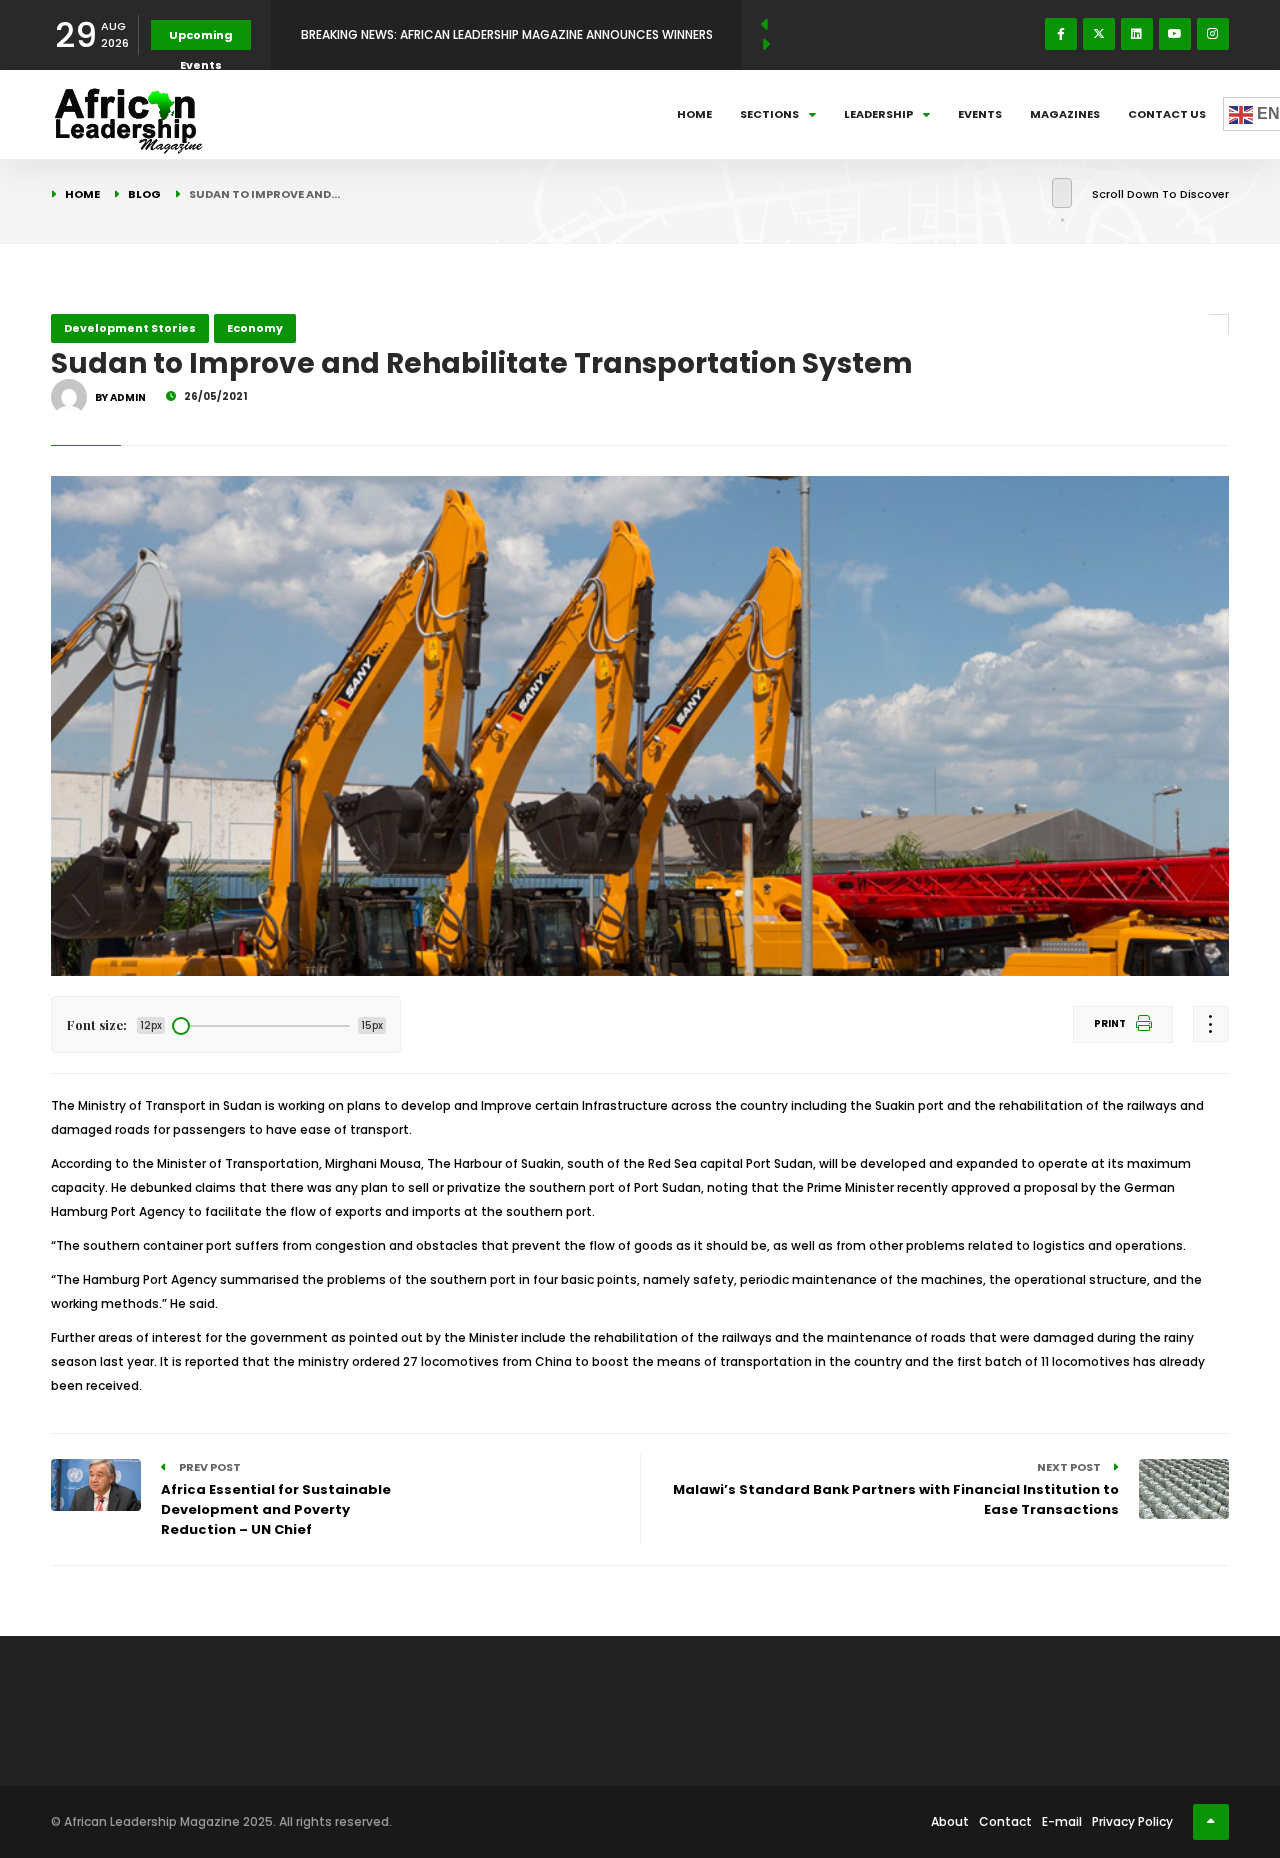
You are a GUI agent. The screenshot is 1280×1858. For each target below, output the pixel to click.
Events (980, 114)
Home (694, 114)
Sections (769, 114)
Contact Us (1167, 114)
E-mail (1062, 1821)
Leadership (878, 114)
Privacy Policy (1132, 1821)
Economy (255, 328)
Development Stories (130, 328)
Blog (144, 194)
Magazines (1065, 114)
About (950, 1821)
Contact (1005, 1821)
